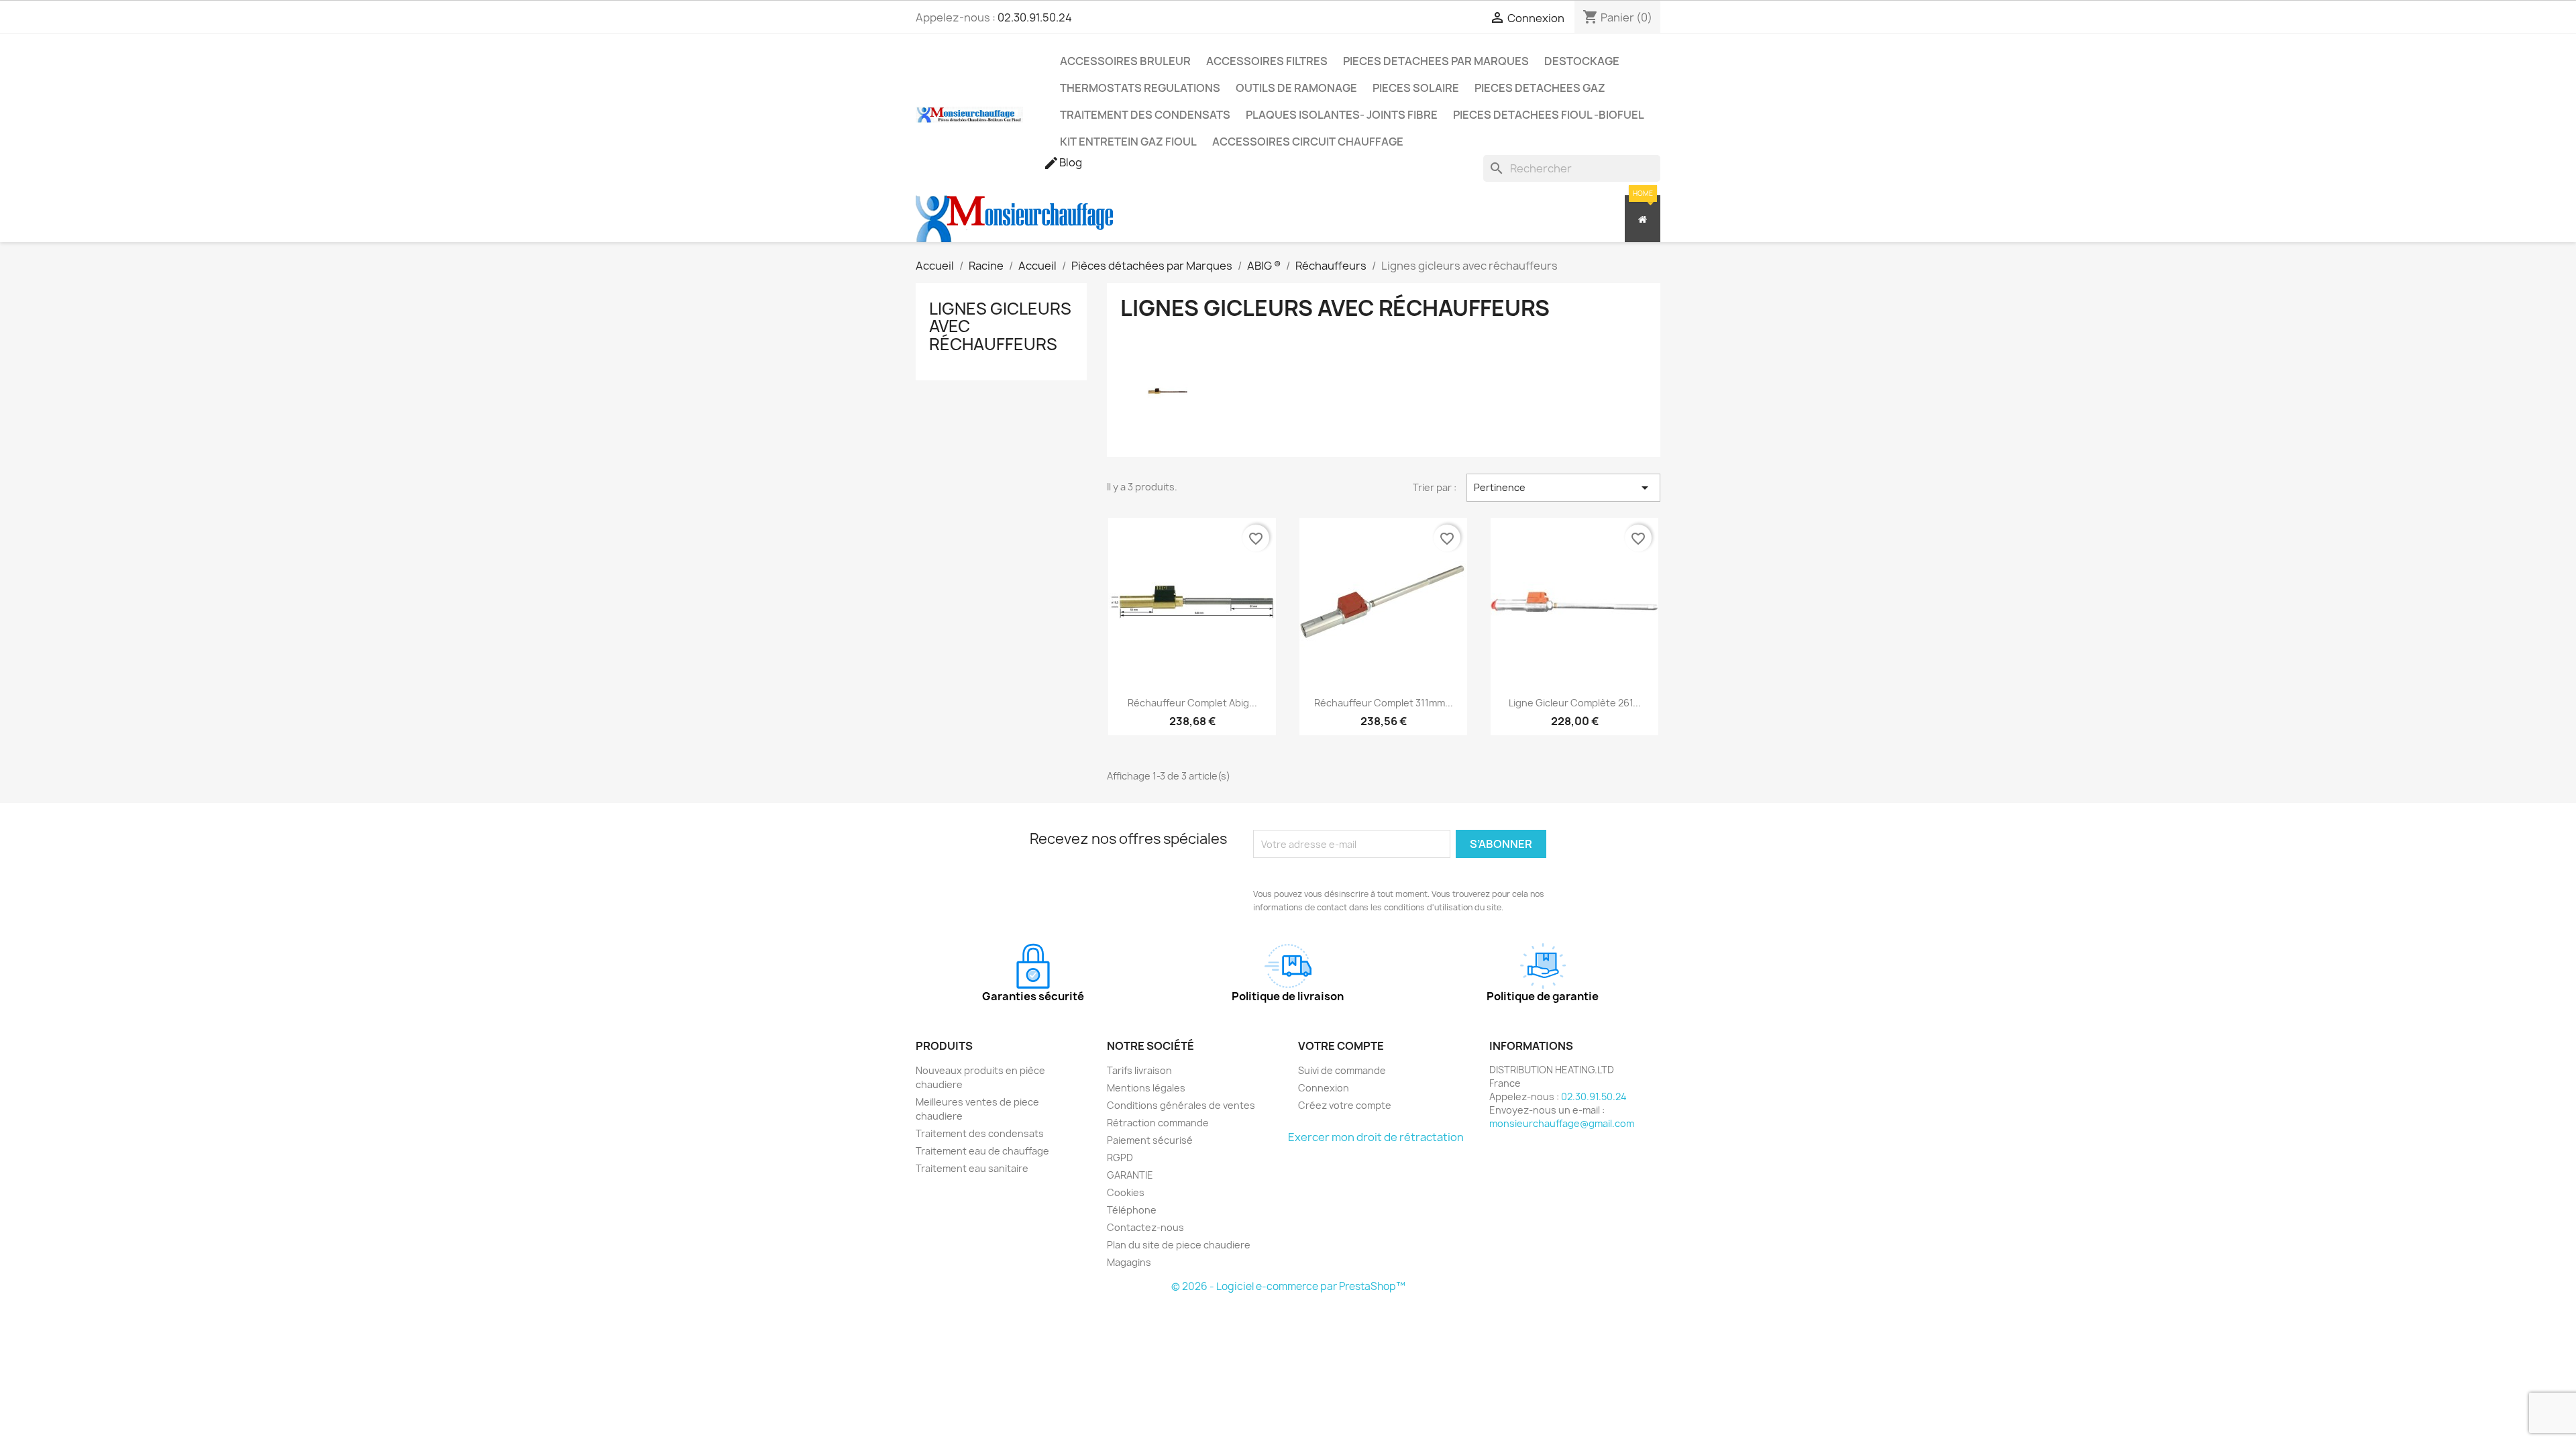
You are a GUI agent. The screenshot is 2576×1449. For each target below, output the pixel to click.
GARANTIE (1130, 1175)
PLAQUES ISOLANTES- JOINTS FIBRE (1342, 115)
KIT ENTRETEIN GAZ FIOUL (1128, 142)
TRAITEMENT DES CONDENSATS (1145, 115)
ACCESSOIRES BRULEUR (1125, 61)
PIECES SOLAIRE (1416, 88)
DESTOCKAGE (1582, 61)
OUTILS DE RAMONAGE (1296, 88)
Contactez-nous (1145, 1227)
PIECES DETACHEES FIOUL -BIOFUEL (1549, 115)
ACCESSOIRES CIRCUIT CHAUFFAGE (1308, 142)
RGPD (1120, 1158)
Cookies (1126, 1192)
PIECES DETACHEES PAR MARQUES (1436, 61)
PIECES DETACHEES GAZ (1540, 88)
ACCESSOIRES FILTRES (1267, 61)
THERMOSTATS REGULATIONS (1140, 88)
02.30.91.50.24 (1035, 17)
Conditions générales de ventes (1181, 1105)
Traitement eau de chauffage (982, 1151)
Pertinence (1563, 488)
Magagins (1129, 1262)
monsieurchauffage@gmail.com (1562, 1123)
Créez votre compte (1345, 1105)
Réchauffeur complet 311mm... (1384, 703)
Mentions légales (1146, 1088)
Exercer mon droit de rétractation (1376, 1137)
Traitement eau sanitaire (972, 1168)
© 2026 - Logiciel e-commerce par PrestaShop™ (1288, 1286)
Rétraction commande (1158, 1123)
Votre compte (1341, 1046)
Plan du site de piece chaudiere (1179, 1245)
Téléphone (1132, 1210)
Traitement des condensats (980, 1133)
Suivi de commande (1342, 1070)
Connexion (1324, 1088)
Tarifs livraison (1139, 1070)
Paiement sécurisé (1150, 1140)
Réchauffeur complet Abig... (1192, 703)
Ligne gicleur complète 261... (1575, 703)
